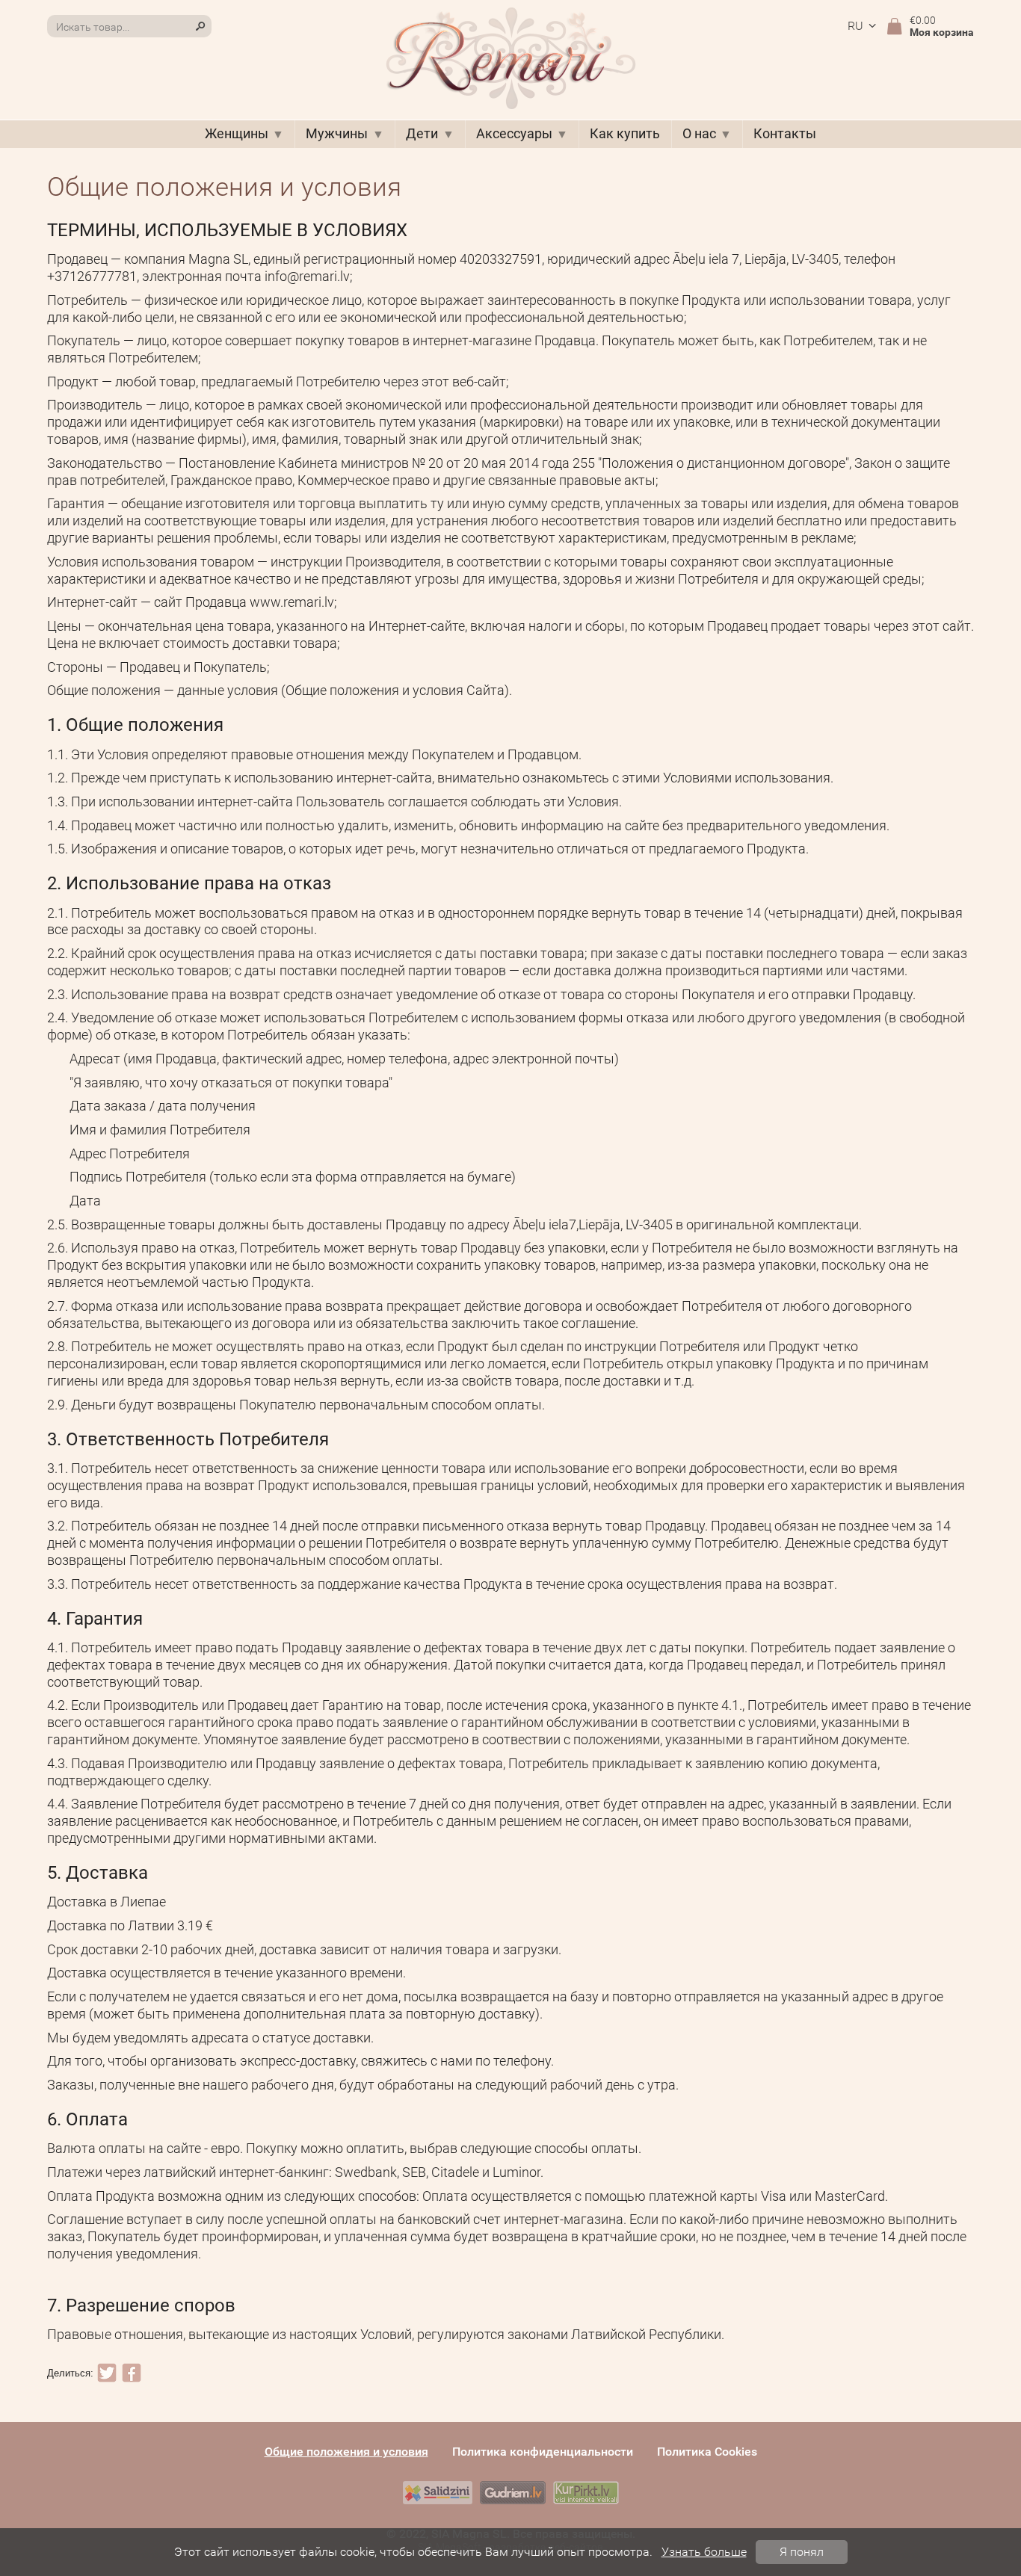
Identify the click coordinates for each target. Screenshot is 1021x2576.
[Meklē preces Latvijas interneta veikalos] (586, 2493)
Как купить (625, 134)
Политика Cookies (707, 2452)
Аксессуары (514, 134)
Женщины (237, 134)
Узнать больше (704, 2552)
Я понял (802, 2552)
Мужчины (337, 134)
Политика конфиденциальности (543, 2452)
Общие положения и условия (346, 2452)
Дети (422, 134)
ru (855, 26)
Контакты (785, 134)
